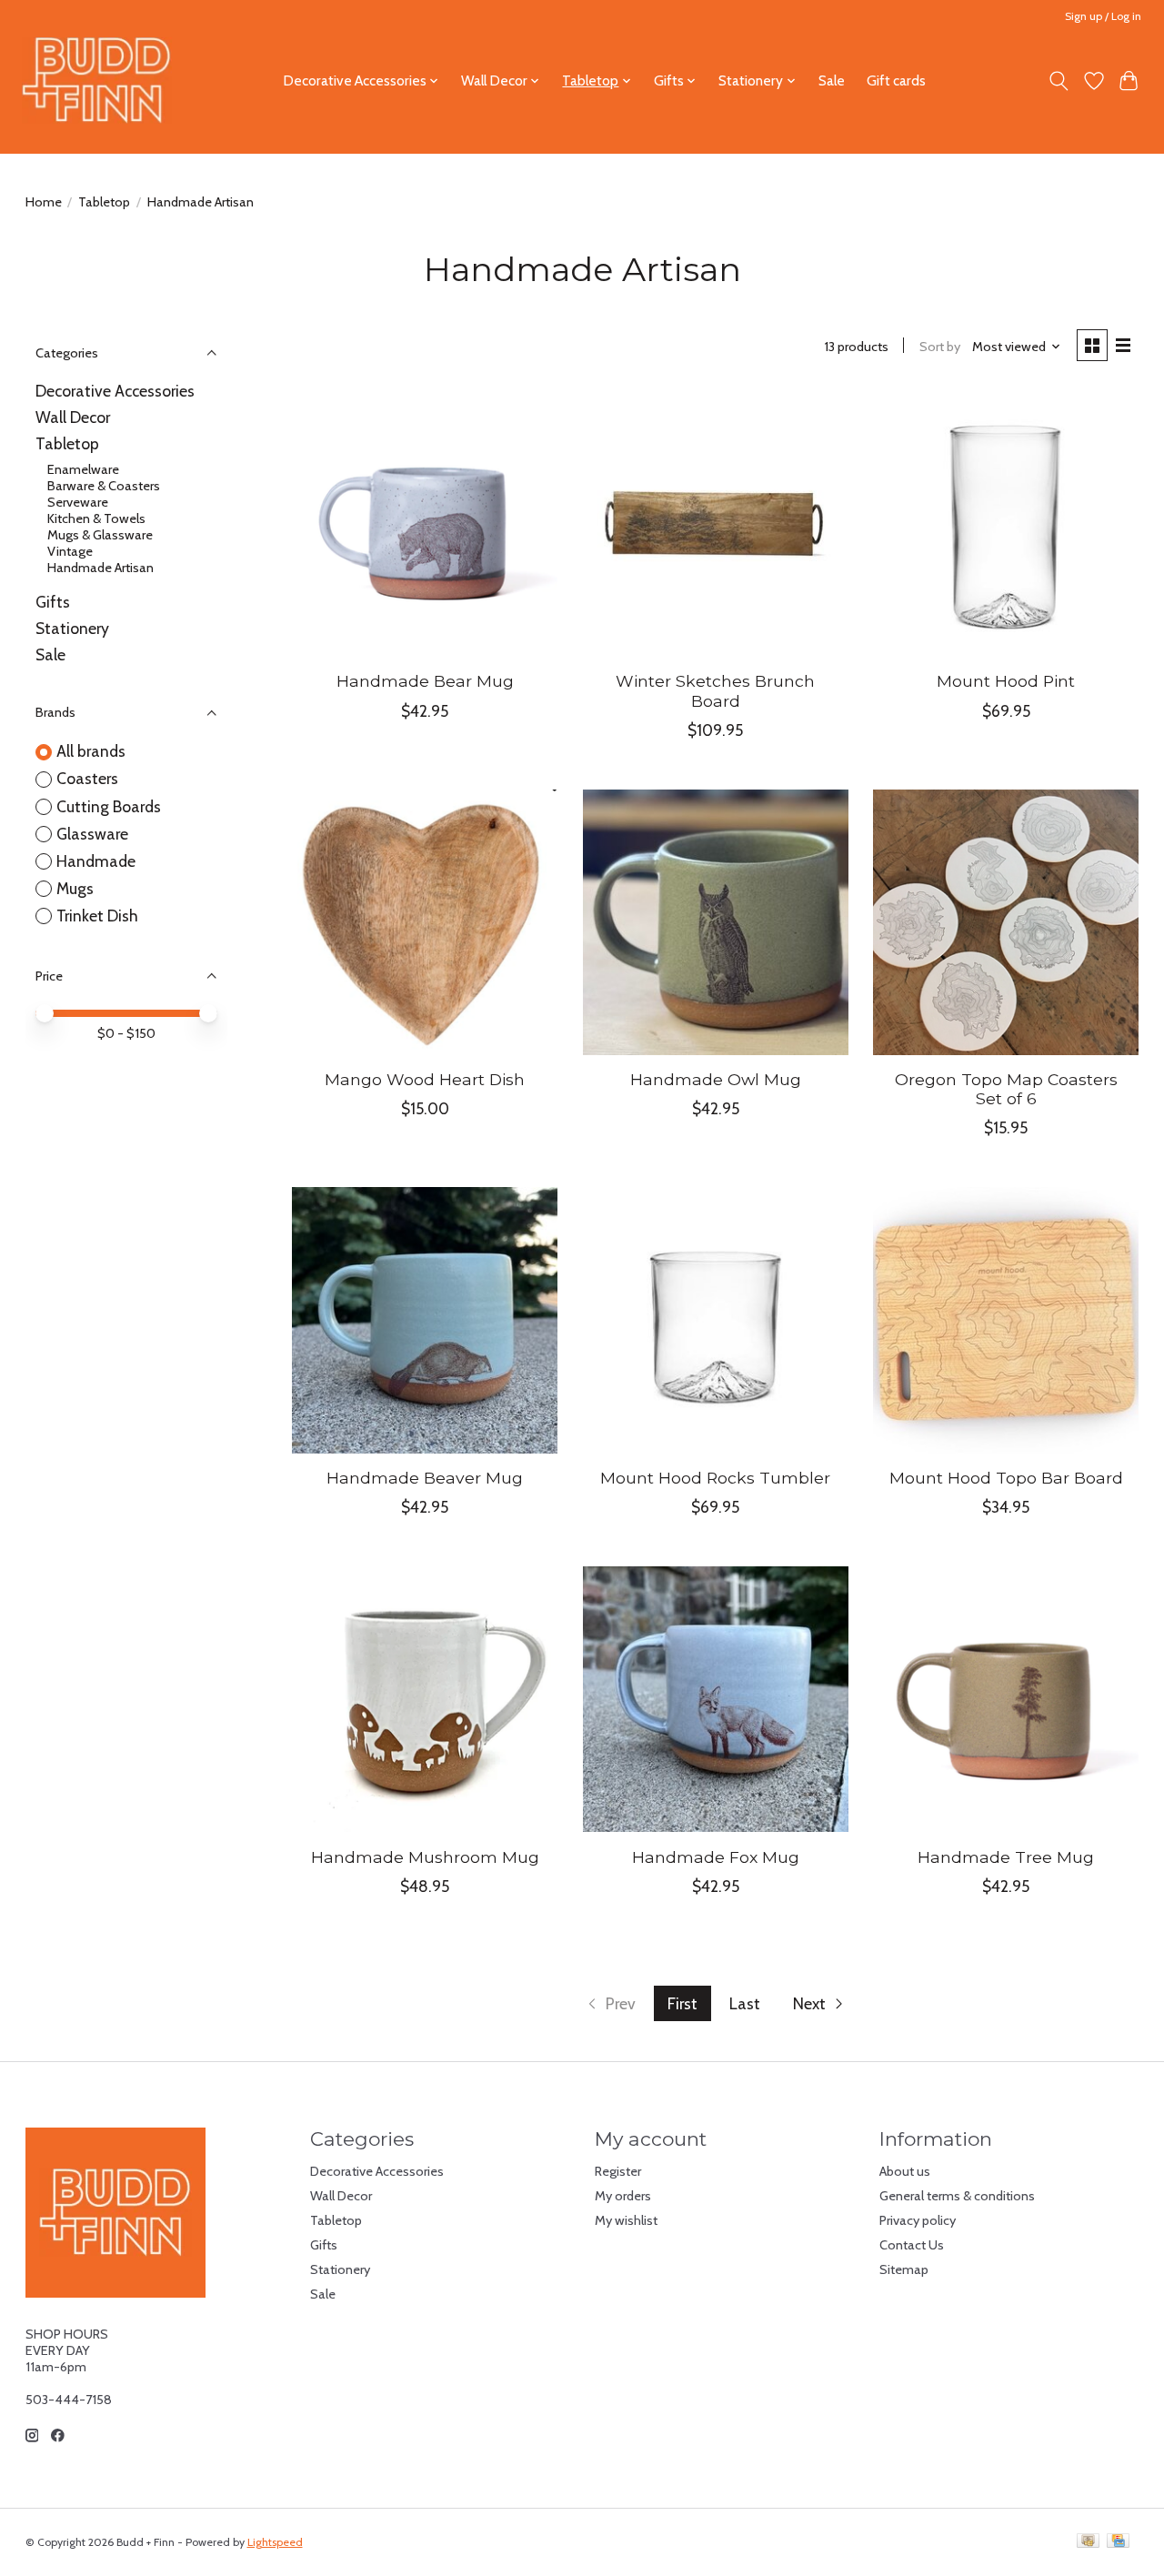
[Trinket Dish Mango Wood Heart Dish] (425, 922)
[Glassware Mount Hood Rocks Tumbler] (716, 1320)
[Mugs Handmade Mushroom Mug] (425, 1699)
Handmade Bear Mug (425, 681)
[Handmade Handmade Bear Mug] (425, 524)
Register (618, 2171)
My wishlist (626, 2220)
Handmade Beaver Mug (425, 1478)
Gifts (53, 602)
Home (44, 202)
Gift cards (896, 80)
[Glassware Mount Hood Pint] (1006, 524)
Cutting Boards (109, 806)
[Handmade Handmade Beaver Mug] (425, 1320)
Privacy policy (918, 2220)
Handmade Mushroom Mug (425, 1857)
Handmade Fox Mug (716, 1857)
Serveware (78, 502)
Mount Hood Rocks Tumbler (715, 1478)
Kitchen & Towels (96, 518)
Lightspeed (275, 2542)
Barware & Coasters (104, 486)
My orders (623, 2196)
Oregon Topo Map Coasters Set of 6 (1006, 1089)
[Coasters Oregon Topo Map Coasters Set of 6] (1006, 922)
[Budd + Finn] (97, 80)
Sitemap (904, 2269)
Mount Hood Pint (1006, 681)
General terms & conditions (957, 2196)
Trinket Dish (97, 916)
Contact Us (912, 2245)
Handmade (96, 861)
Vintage (70, 551)
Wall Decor (73, 417)
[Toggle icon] (1058, 81)
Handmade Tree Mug (1006, 1857)
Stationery (72, 628)
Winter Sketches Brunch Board (715, 690)
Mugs (75, 888)
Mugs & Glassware (100, 535)
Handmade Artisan (100, 568)
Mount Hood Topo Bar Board (1006, 1478)
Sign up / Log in (1103, 16)
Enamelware (83, 469)
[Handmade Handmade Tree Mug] (1006, 1699)
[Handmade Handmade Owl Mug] (716, 922)
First (682, 2003)
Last (745, 2003)
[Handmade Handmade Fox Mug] (716, 1699)
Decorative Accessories (115, 391)
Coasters (87, 778)
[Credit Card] (1118, 2542)
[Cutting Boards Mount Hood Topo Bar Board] (1006, 1320)
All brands (91, 751)
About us (905, 2171)
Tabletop (104, 202)
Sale (832, 80)
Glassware (92, 834)
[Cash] (1088, 2542)
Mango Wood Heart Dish (425, 1079)
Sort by (940, 347)
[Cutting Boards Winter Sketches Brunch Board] (716, 524)
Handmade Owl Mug (716, 1079)
